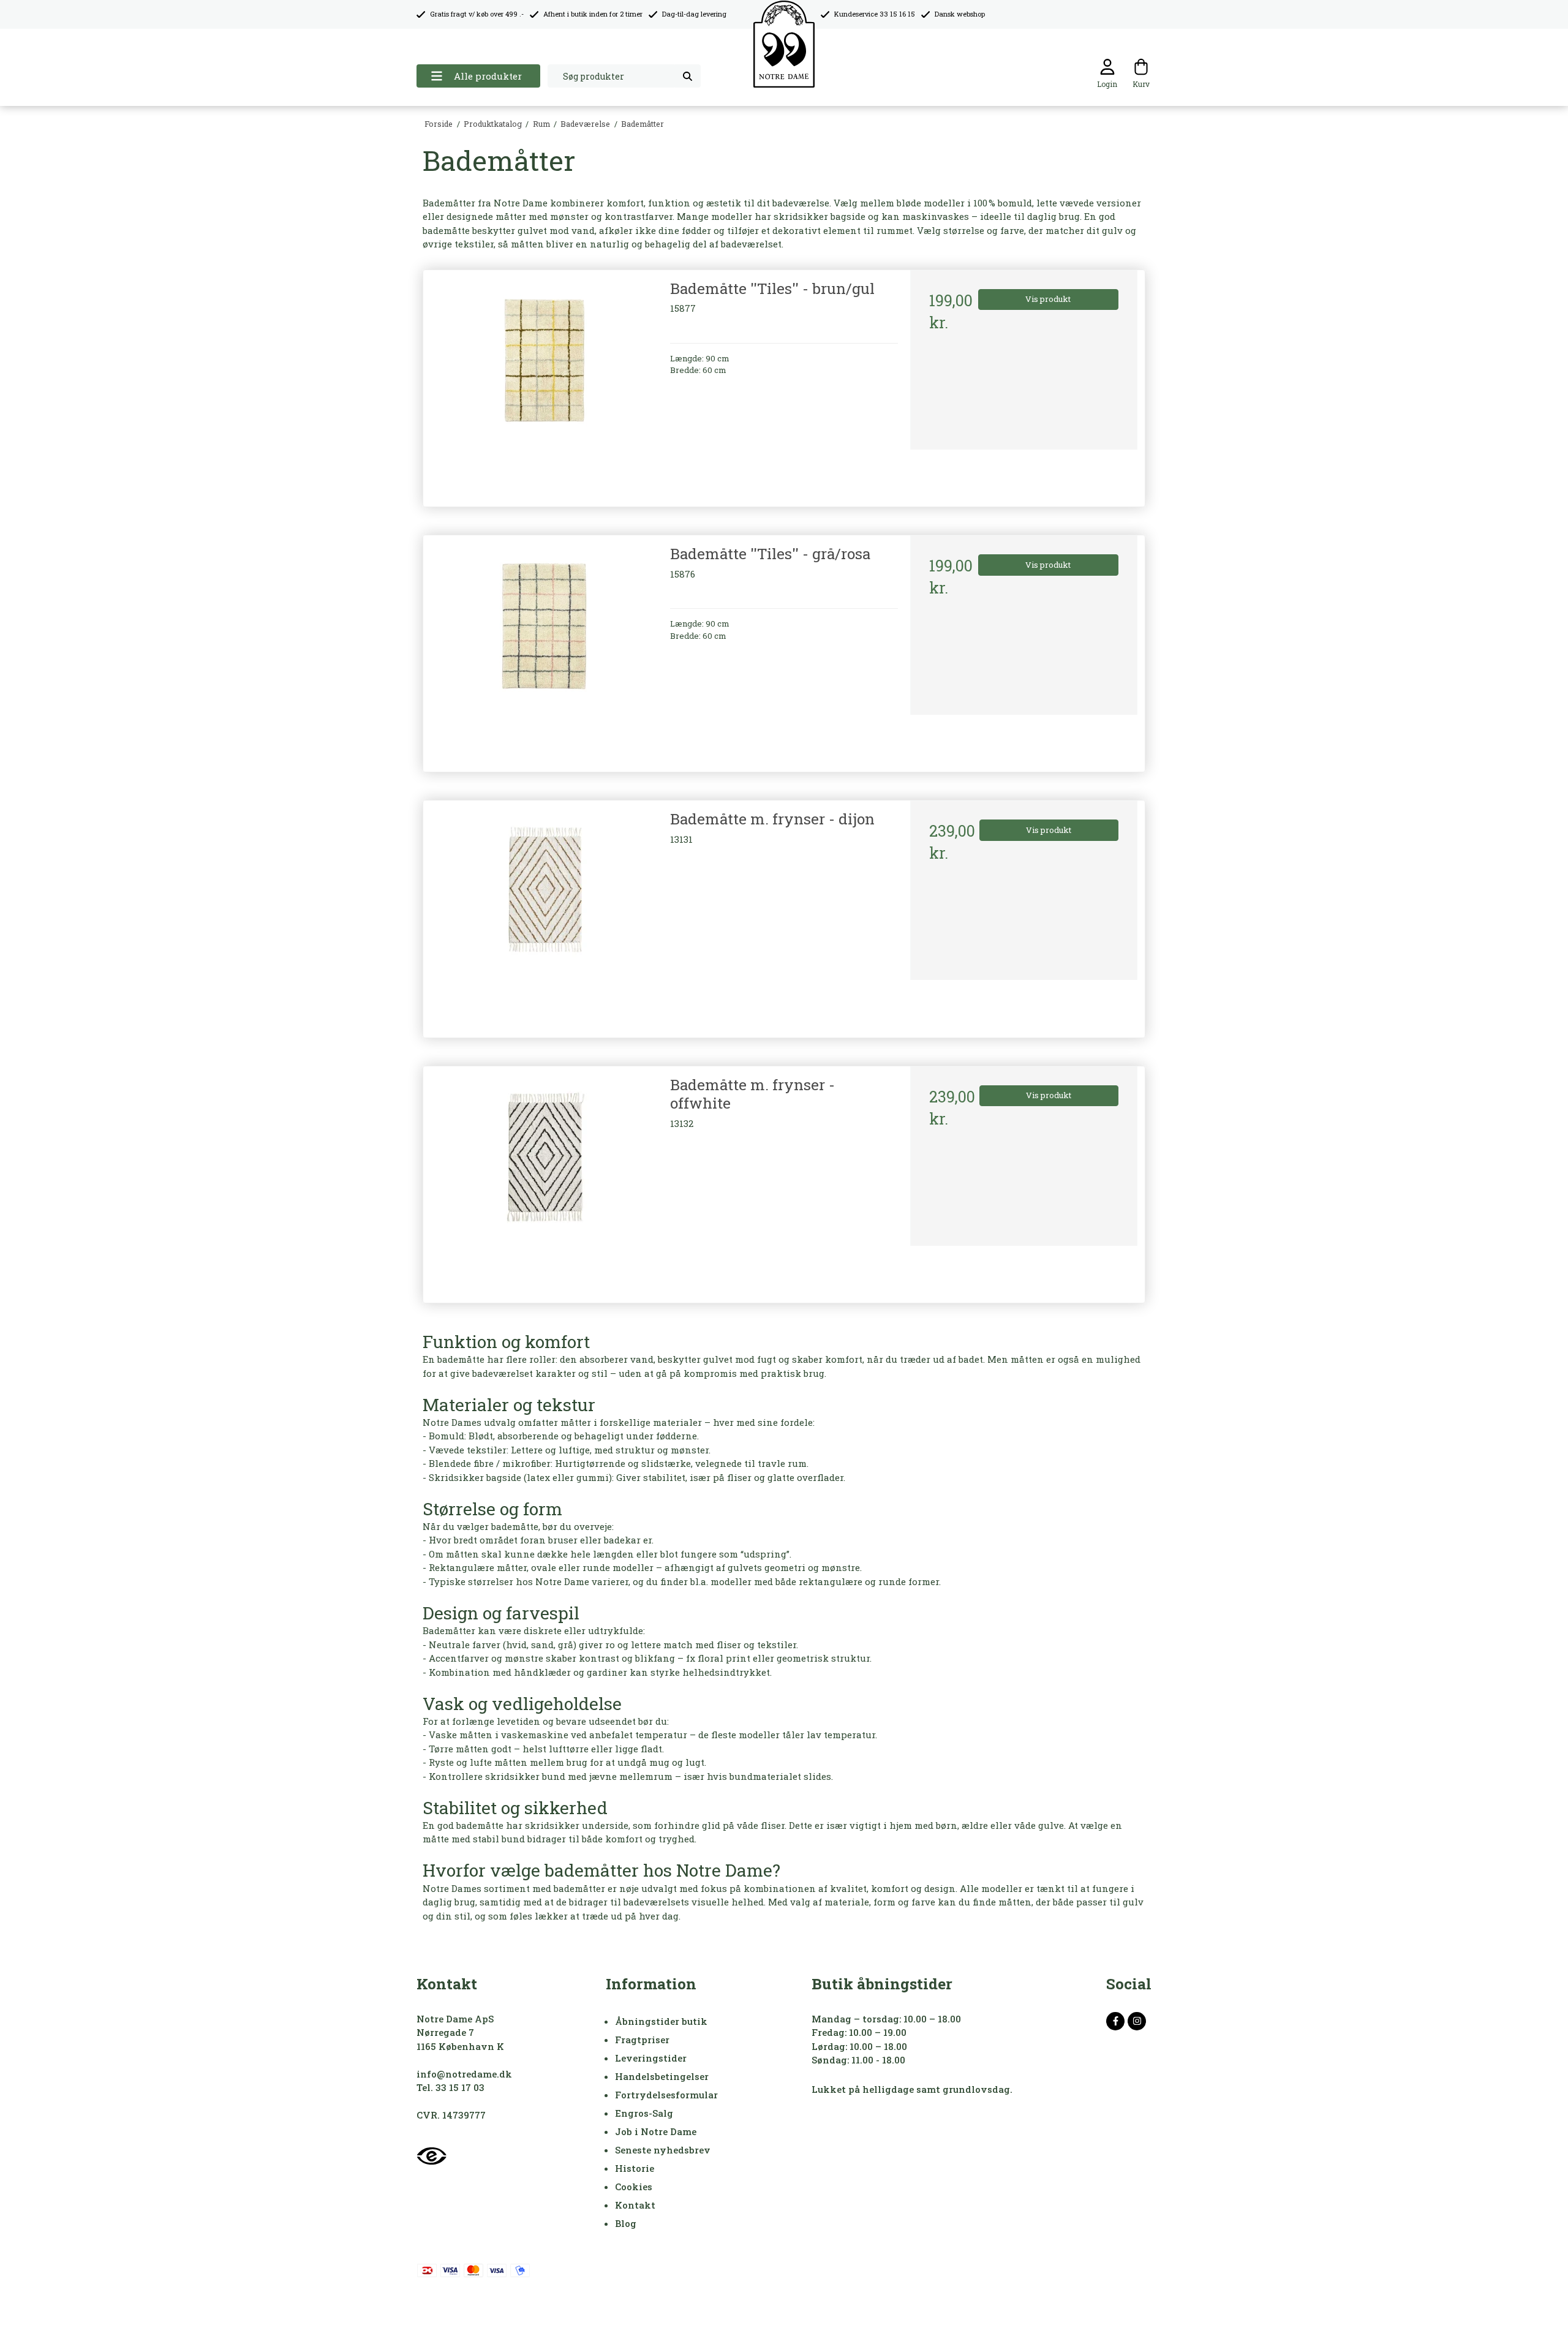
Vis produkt (1048, 299)
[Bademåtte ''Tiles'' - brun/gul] (544, 384)
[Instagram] (1137, 2021)
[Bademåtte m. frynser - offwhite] (544, 1180)
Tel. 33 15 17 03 (450, 2087)
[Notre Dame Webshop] (784, 44)
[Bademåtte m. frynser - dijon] (544, 914)
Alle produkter (488, 76)
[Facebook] (1115, 2021)
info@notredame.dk (464, 2074)
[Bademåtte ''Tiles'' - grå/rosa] (544, 649)
